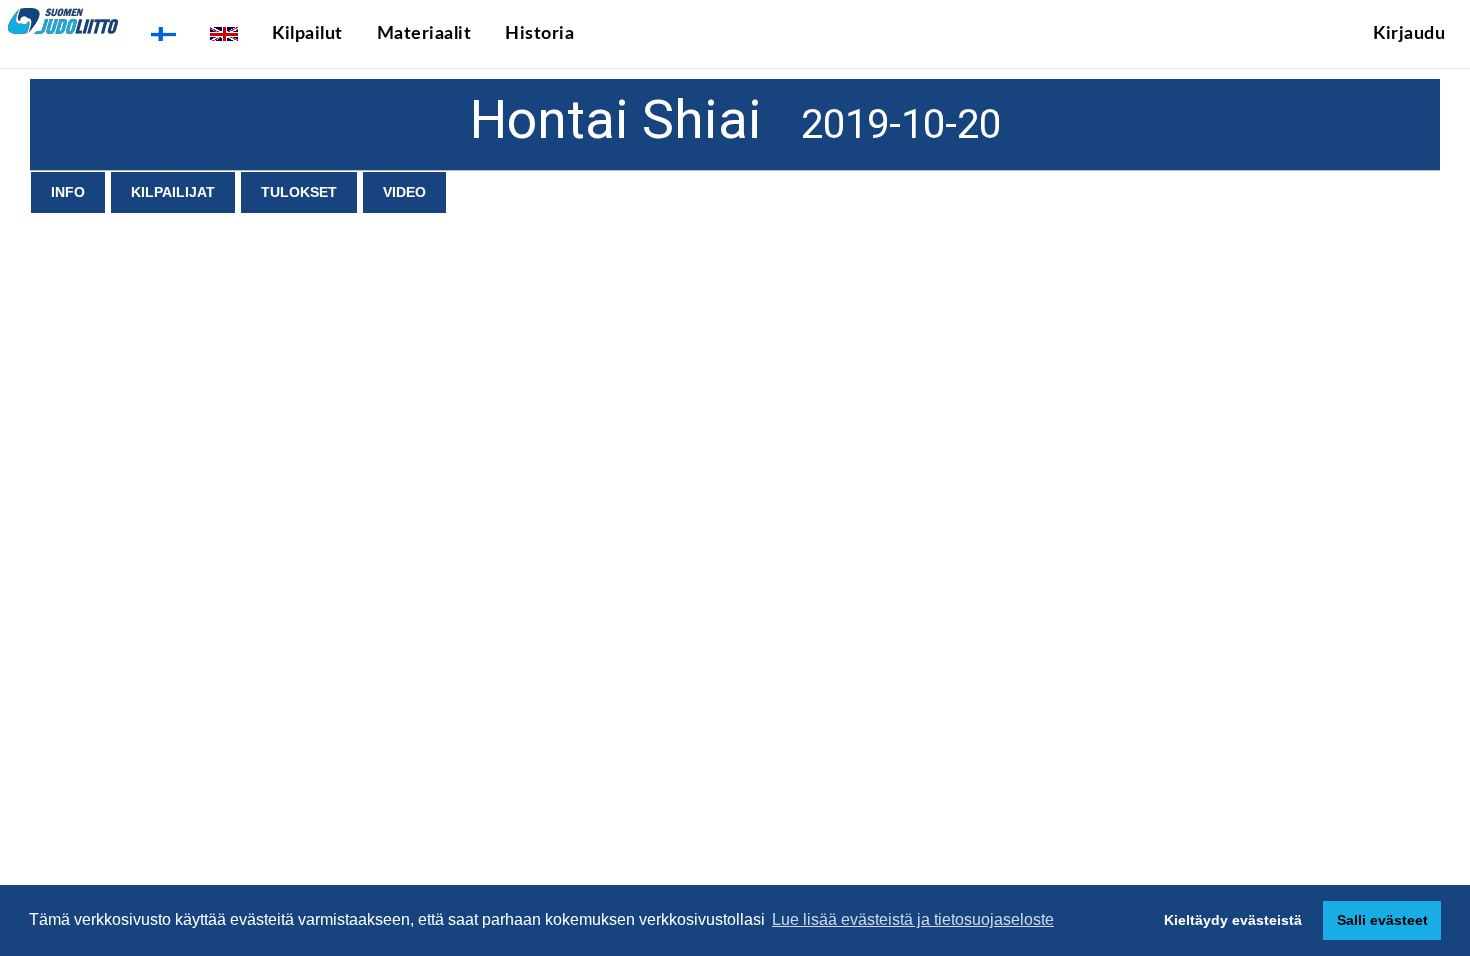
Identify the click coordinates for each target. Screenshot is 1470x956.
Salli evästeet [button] (1382, 920)
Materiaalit (424, 34)
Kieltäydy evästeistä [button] (1233, 920)
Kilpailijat (173, 192)
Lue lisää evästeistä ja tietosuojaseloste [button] (913, 919)
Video (404, 192)
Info (68, 192)
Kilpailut (307, 34)
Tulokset (299, 192)
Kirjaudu (1409, 34)
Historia (539, 34)
